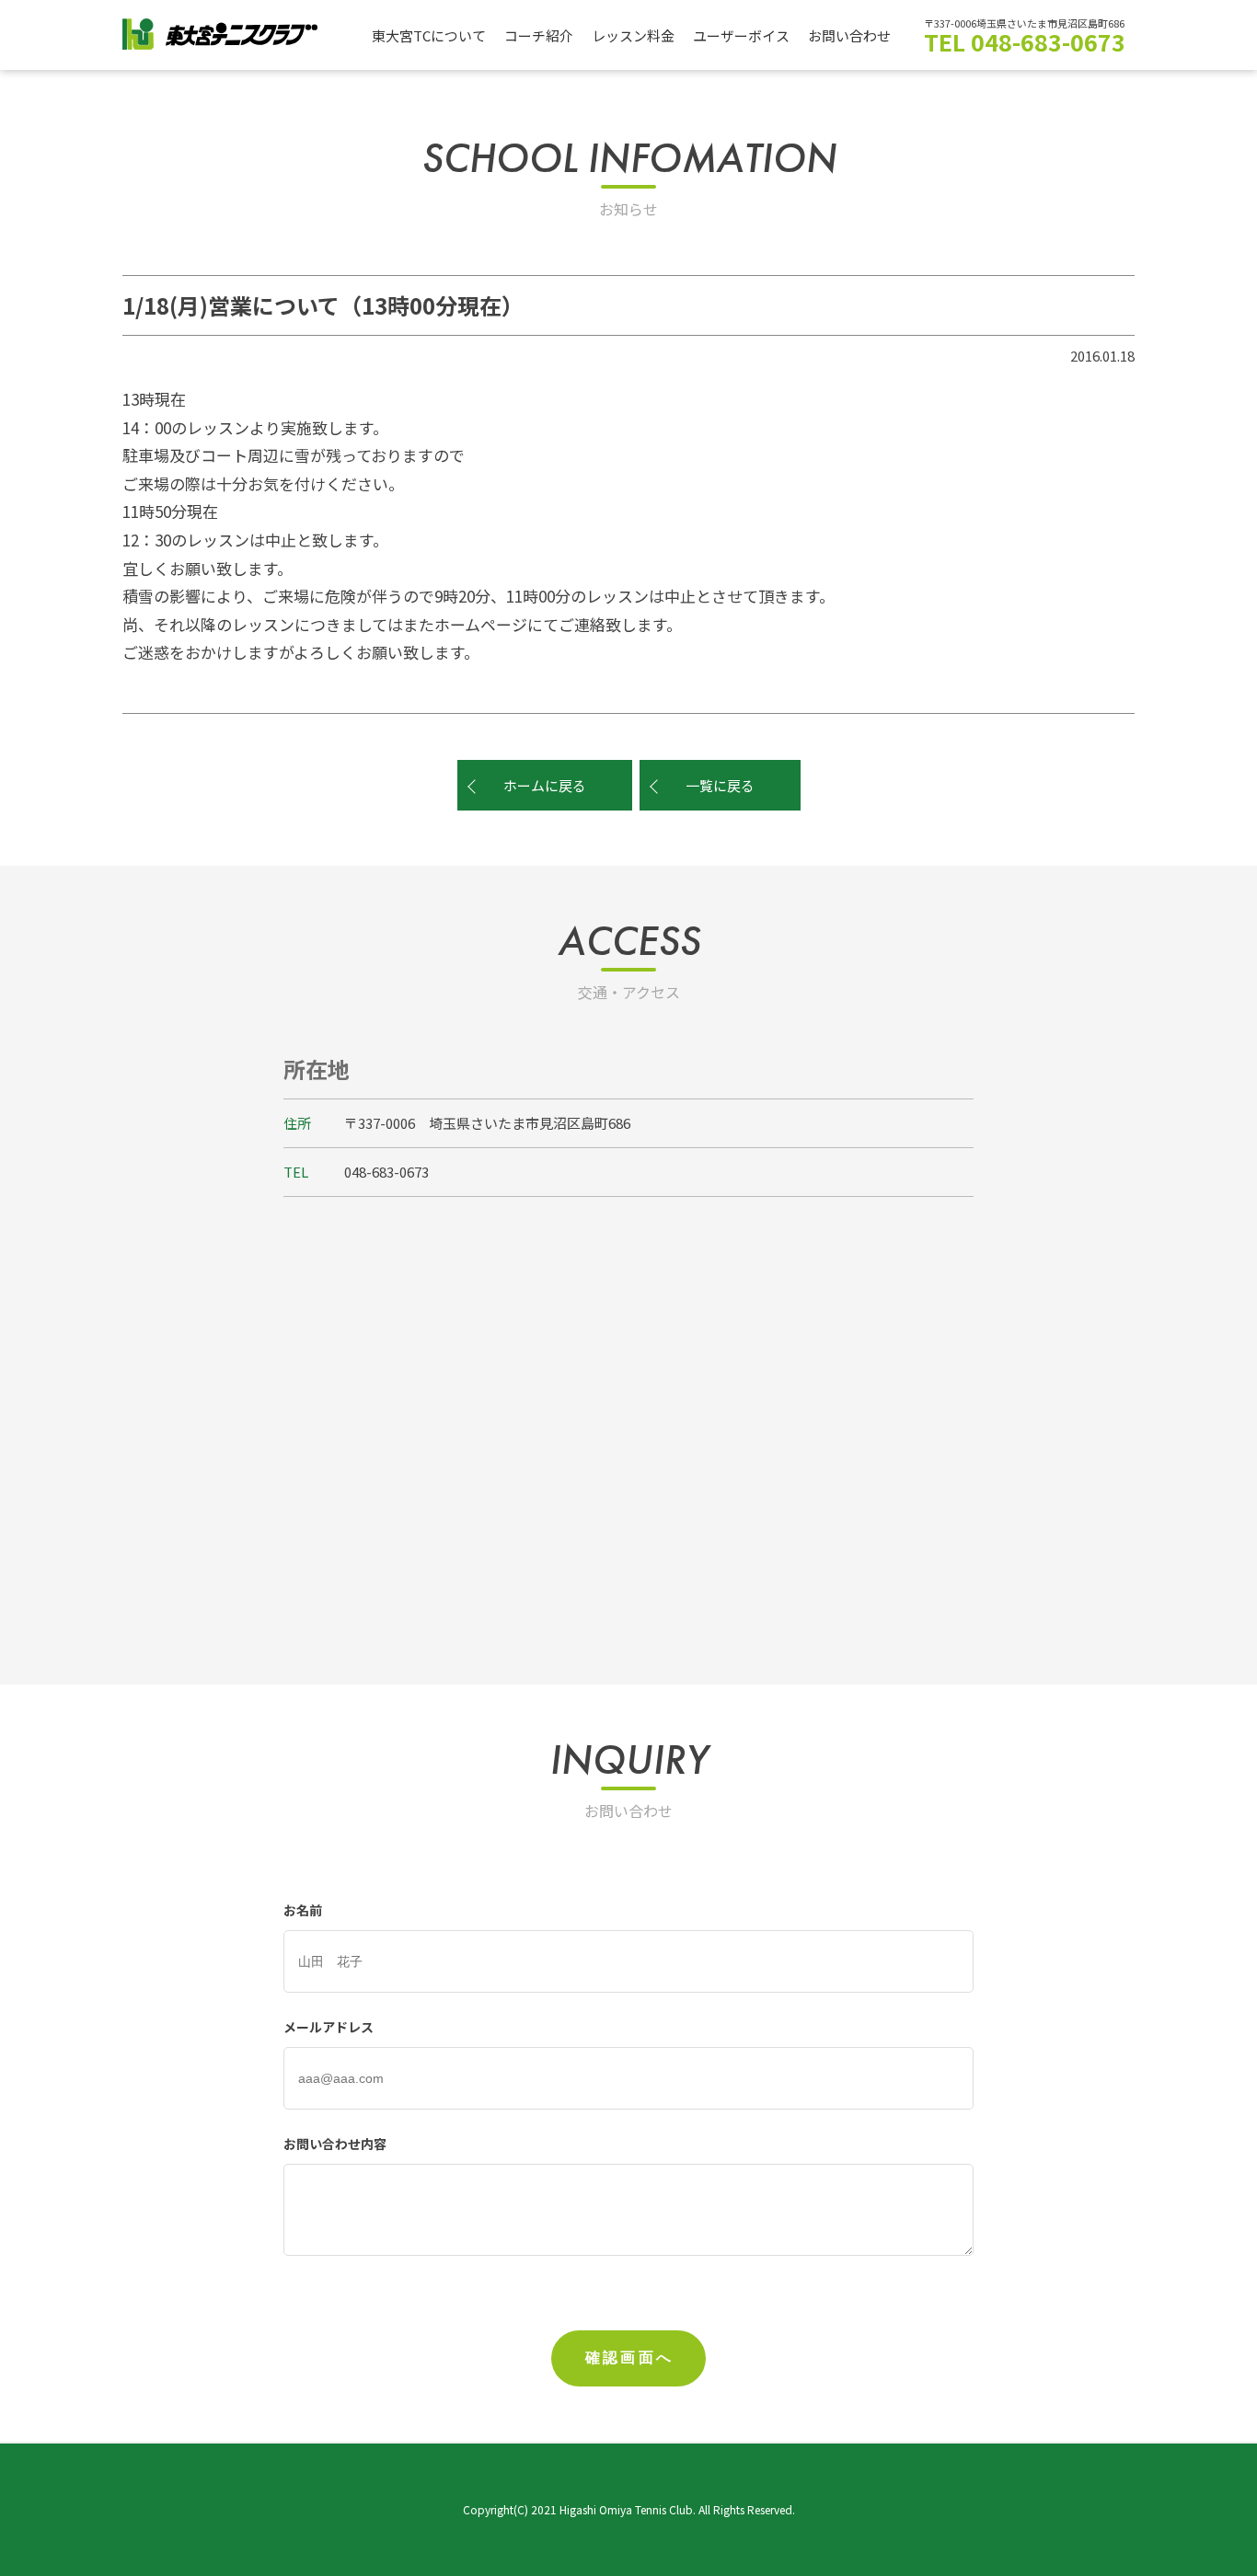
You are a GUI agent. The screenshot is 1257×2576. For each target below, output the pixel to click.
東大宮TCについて (429, 35)
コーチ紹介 (539, 35)
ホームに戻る (545, 785)
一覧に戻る (720, 785)
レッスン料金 (633, 35)
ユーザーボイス (741, 35)
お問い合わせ (849, 35)
